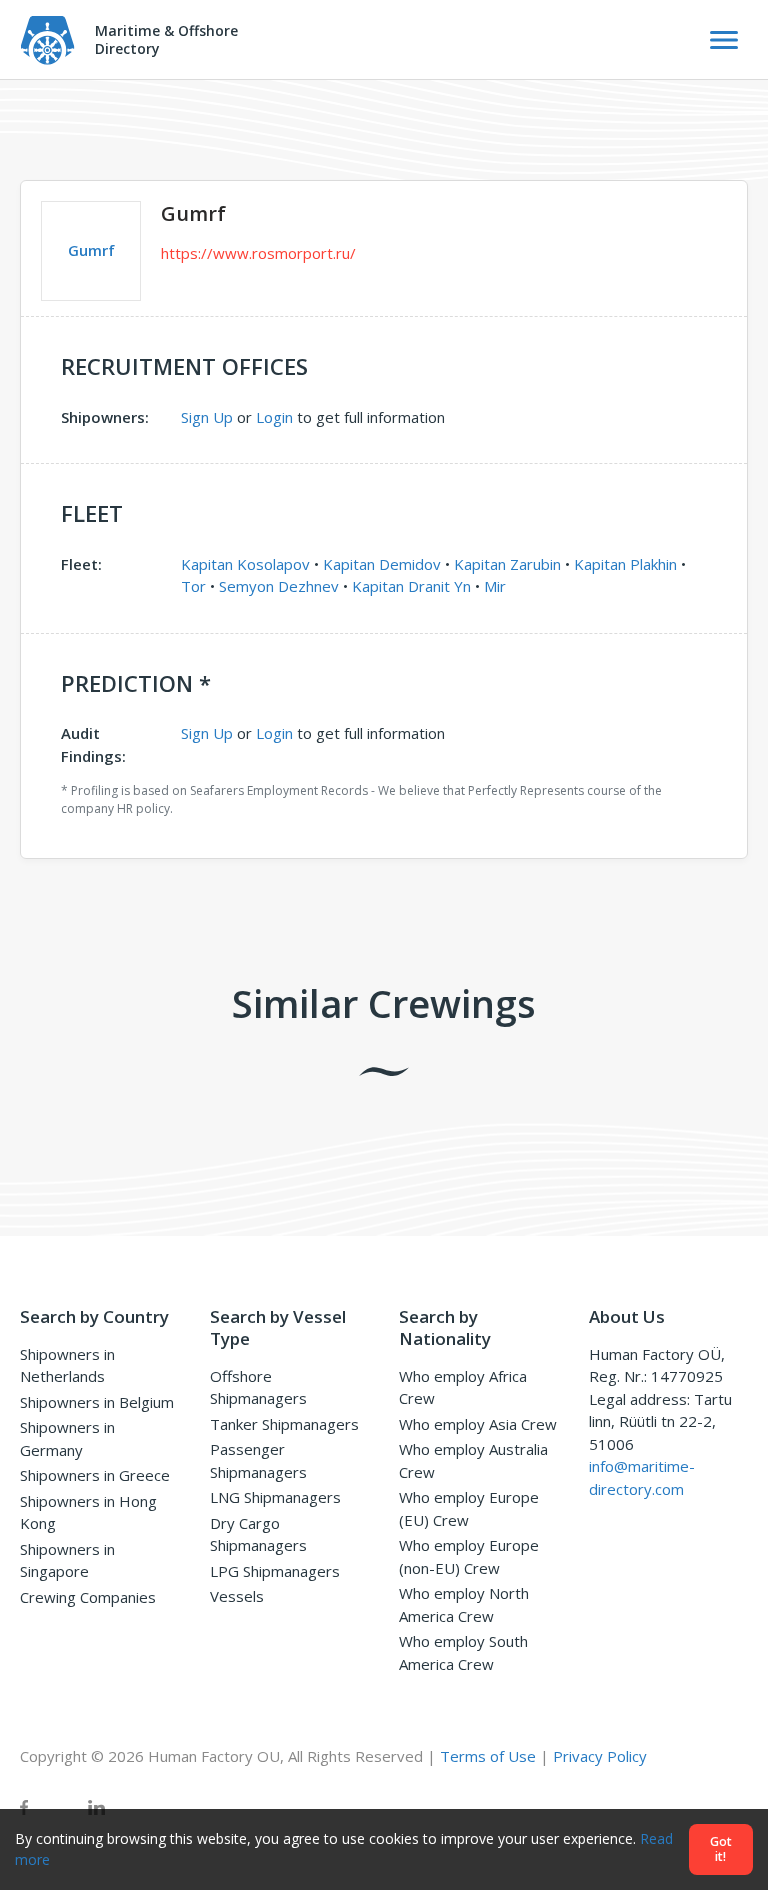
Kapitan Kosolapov (245, 564)
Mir (495, 586)
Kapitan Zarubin (507, 564)
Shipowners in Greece (95, 1475)
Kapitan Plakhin (625, 564)
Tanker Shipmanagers (284, 1424)
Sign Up (207, 417)
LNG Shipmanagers (275, 1497)
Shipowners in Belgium (97, 1402)
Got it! (721, 1849)
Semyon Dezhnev (279, 586)
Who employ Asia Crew (478, 1424)
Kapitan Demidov (382, 564)
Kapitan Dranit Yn (411, 586)
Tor (193, 586)
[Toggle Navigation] (724, 40)
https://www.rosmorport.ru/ (258, 253)
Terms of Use (488, 1756)
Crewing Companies (88, 1597)
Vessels (237, 1596)
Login (274, 417)
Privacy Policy (600, 1756)
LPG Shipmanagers (275, 1571)
